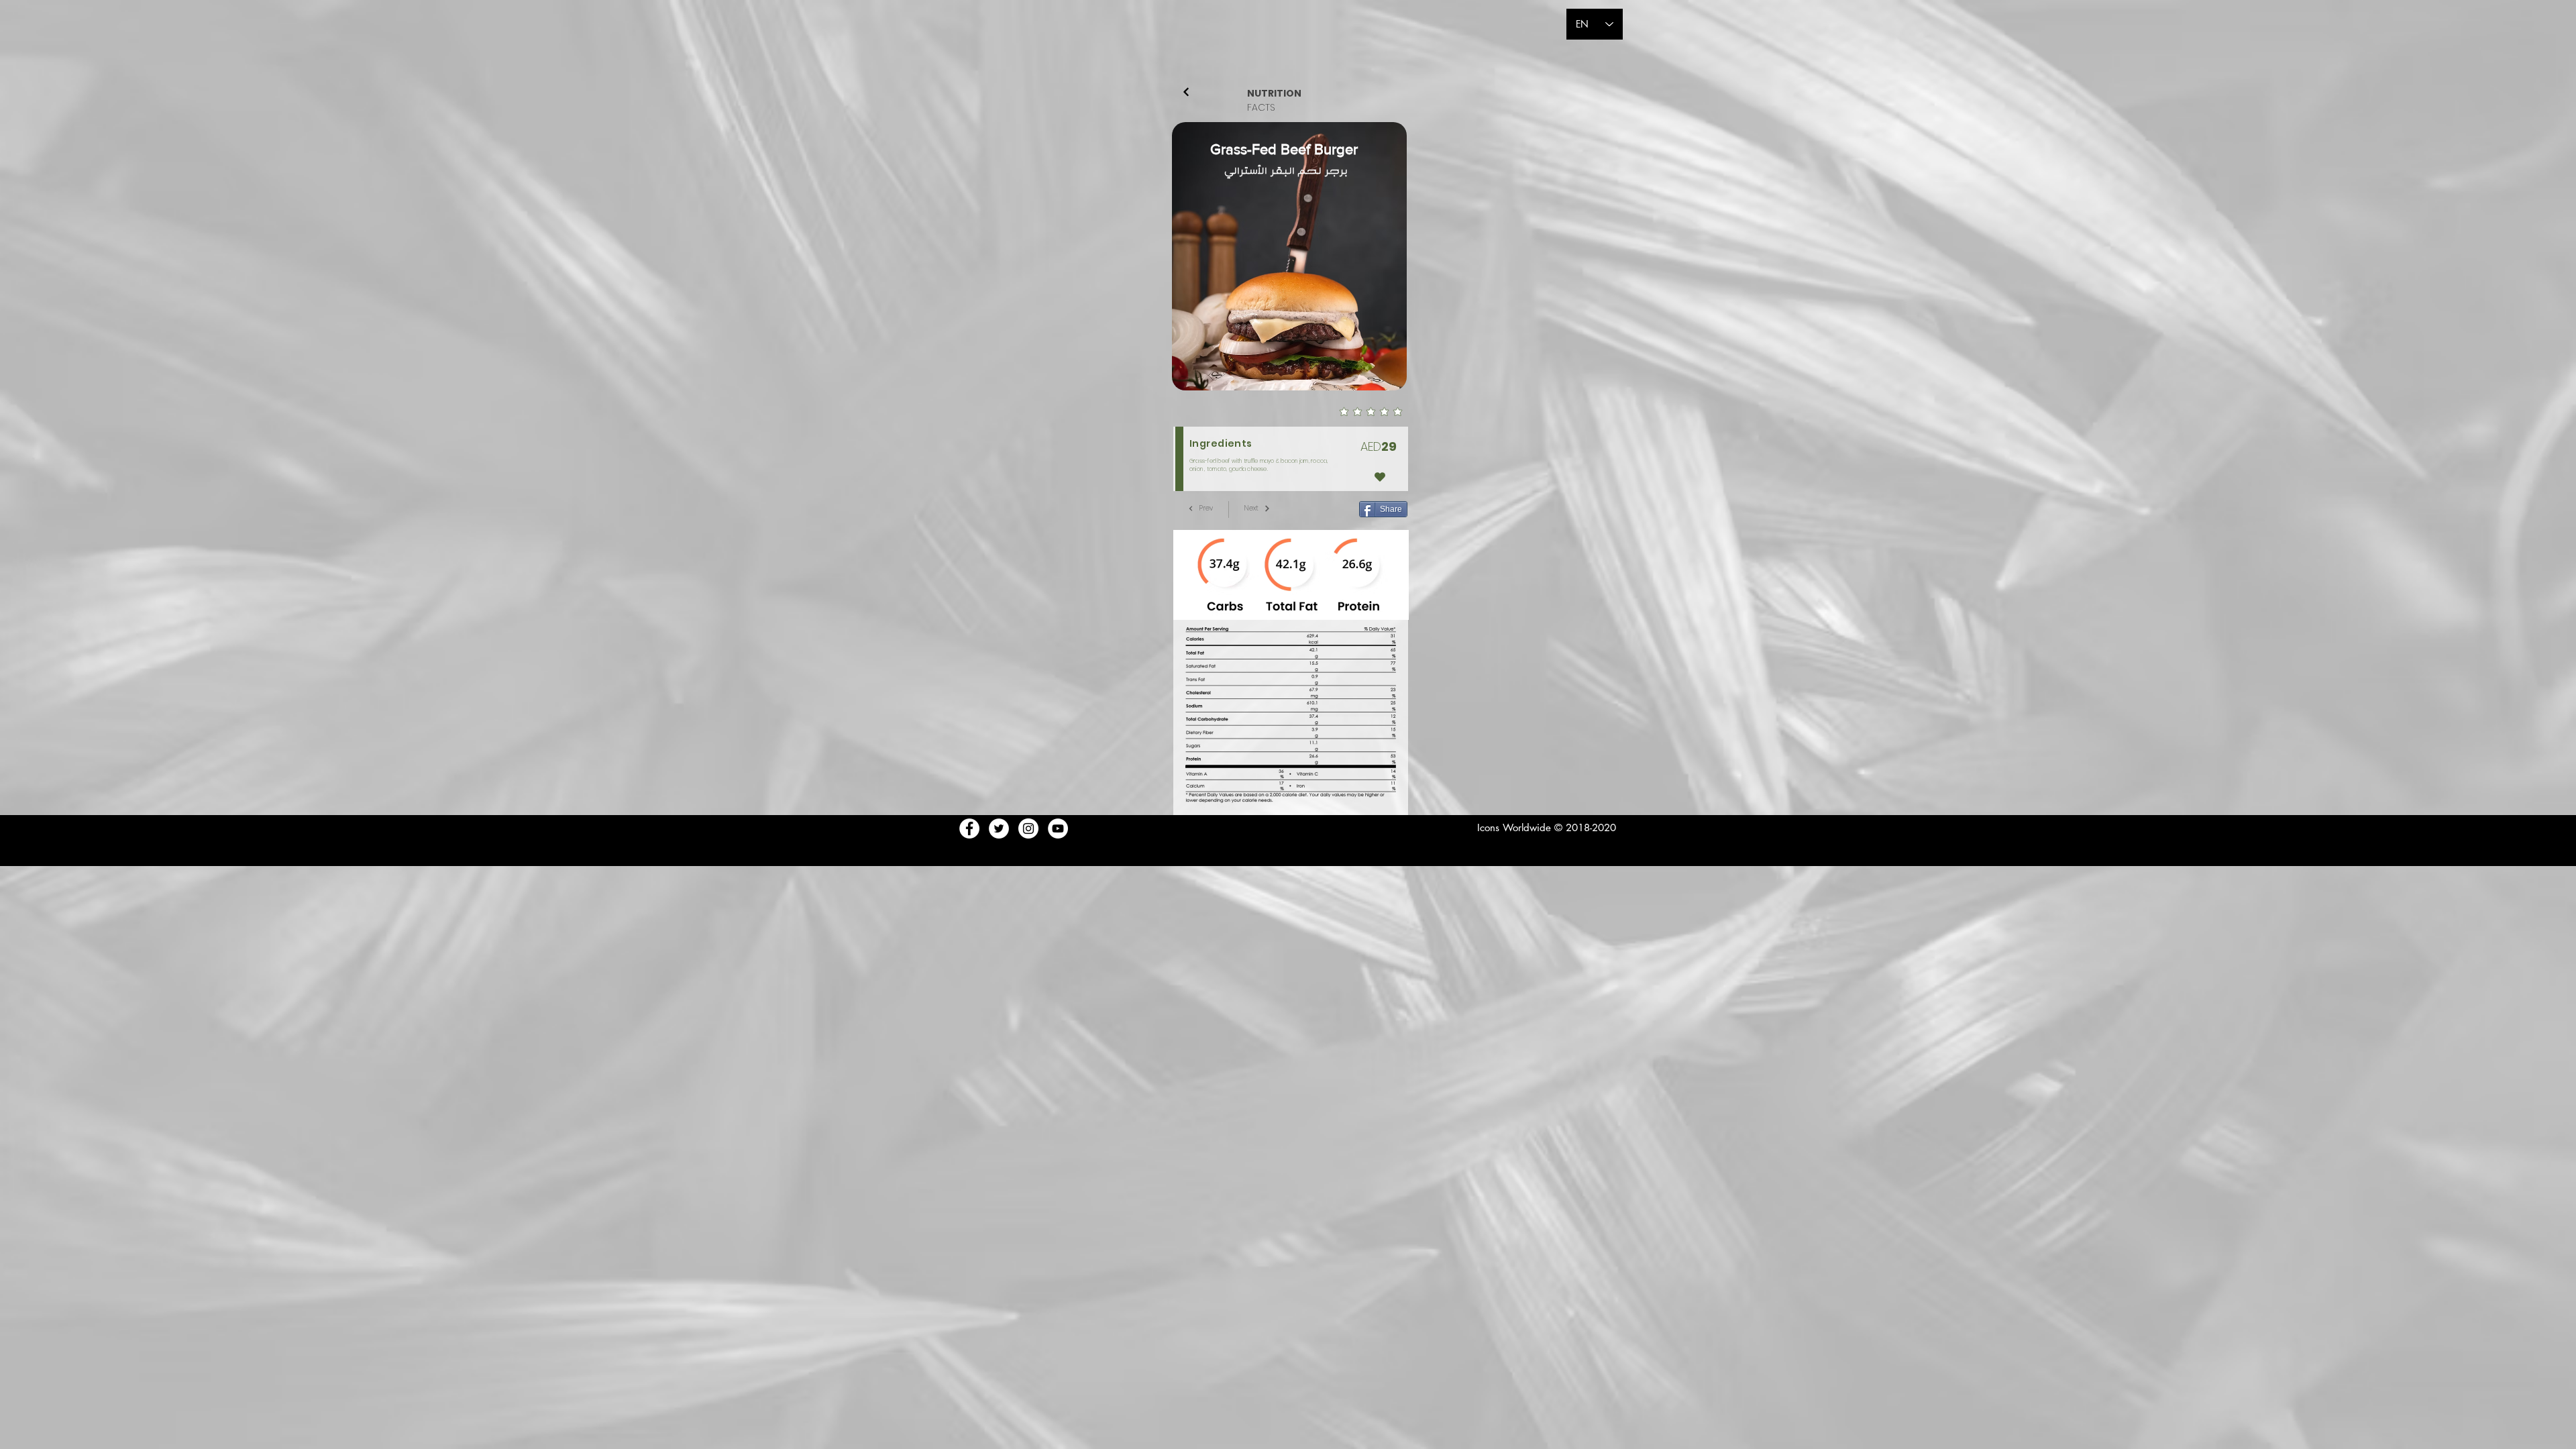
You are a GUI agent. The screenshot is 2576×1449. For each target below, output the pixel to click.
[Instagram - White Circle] (1028, 828)
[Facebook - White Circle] (969, 828)
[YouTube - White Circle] (1058, 828)
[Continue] (1186, 92)
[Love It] (1380, 477)
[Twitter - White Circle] (999, 828)
